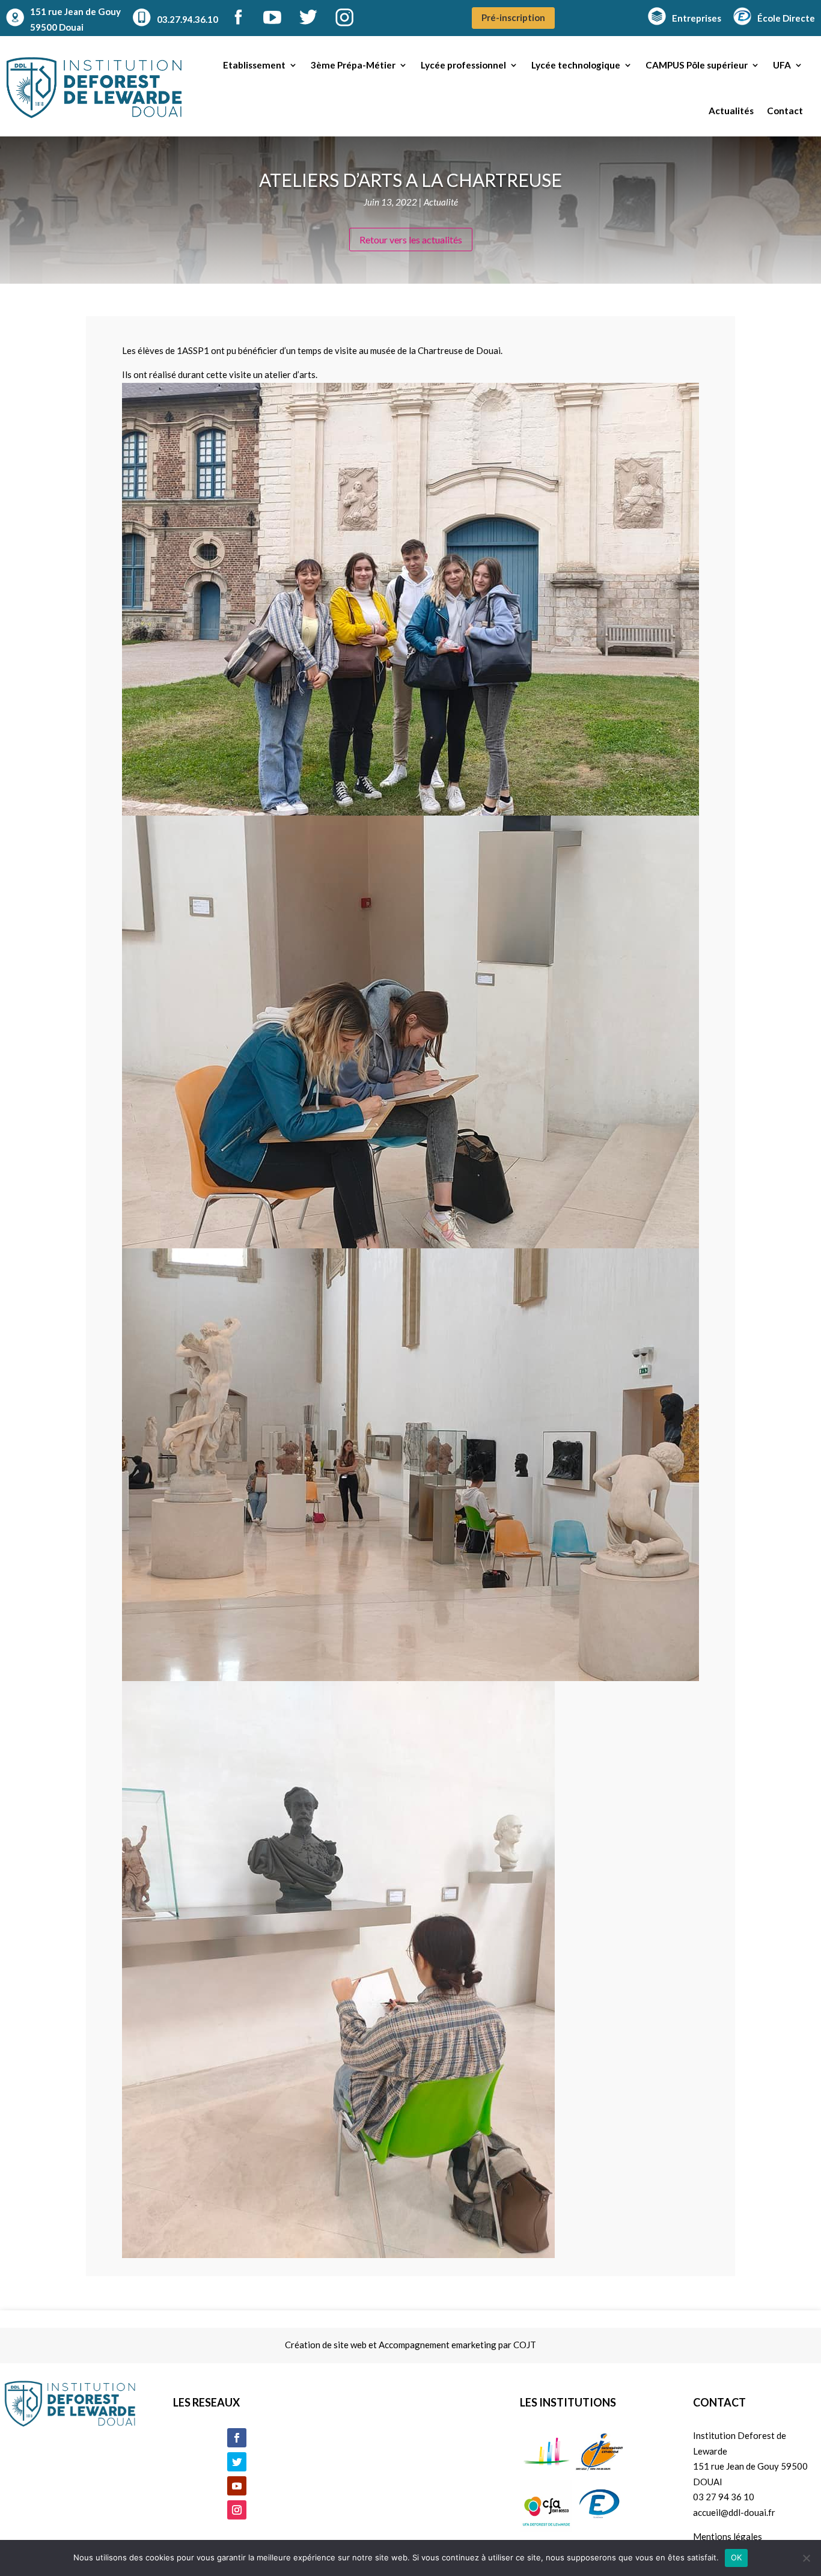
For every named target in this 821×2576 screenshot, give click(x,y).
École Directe (786, 18)
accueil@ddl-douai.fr (734, 2512)
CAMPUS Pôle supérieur (697, 65)
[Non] (806, 2558)
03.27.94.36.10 (188, 19)
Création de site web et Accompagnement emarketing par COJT (410, 2345)
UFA (782, 65)
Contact (785, 111)
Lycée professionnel (463, 65)
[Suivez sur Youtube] (237, 2486)
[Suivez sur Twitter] (237, 2462)
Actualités (731, 111)
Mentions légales (728, 2536)
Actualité (441, 202)
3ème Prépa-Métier (353, 65)
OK (737, 2557)
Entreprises (697, 18)
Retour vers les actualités (411, 240)
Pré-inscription (513, 17)
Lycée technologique (576, 65)
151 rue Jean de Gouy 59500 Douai (75, 19)
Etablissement (254, 65)
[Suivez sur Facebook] (237, 2438)
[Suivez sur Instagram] (237, 2510)
